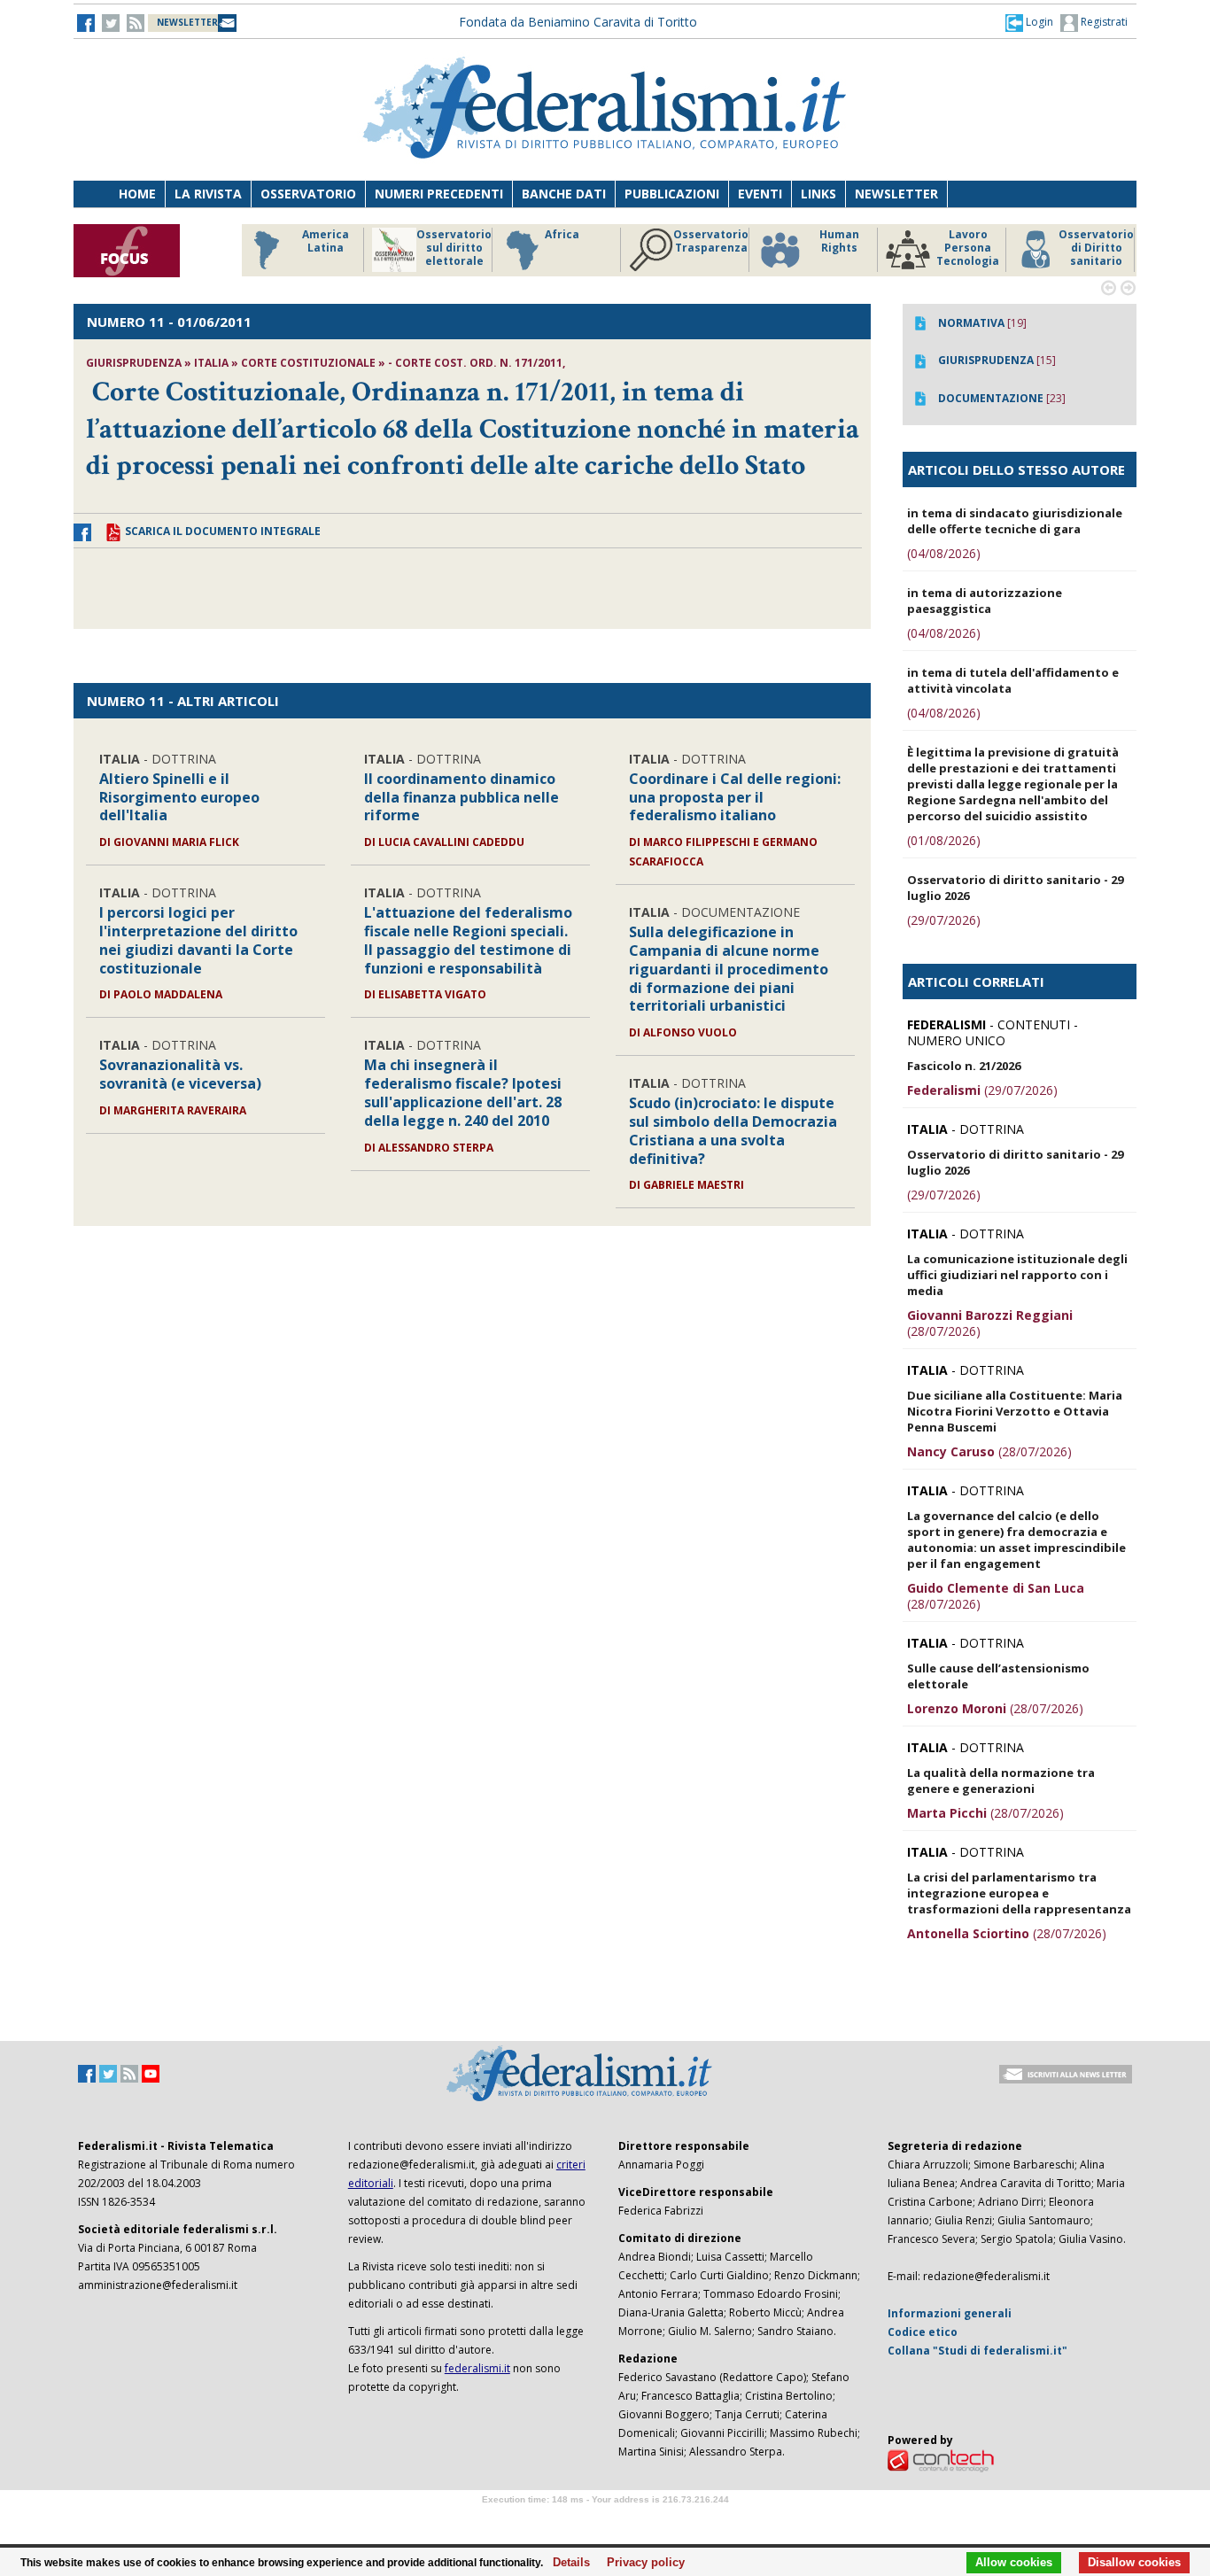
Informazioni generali (950, 2313)
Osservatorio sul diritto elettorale (454, 248)
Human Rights (839, 241)
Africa (562, 235)
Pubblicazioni (672, 194)
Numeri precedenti (439, 194)
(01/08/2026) (944, 840)
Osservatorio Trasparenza (711, 241)
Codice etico (923, 2332)
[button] (1029, 22)
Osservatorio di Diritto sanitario (1096, 248)
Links (818, 194)
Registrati (1103, 22)
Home (137, 194)
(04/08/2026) (944, 553)
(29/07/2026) (944, 920)
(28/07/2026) (990, 1323)
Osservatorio (308, 194)
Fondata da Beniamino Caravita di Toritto (578, 22)
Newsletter (896, 194)
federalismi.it (477, 2368)
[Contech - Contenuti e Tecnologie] (941, 2460)
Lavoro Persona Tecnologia (968, 248)
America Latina (326, 241)
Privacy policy (641, 2563)
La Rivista (208, 194)
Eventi (760, 194)
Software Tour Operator (605, 2520)
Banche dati (564, 194)
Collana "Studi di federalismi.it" (977, 2351)
